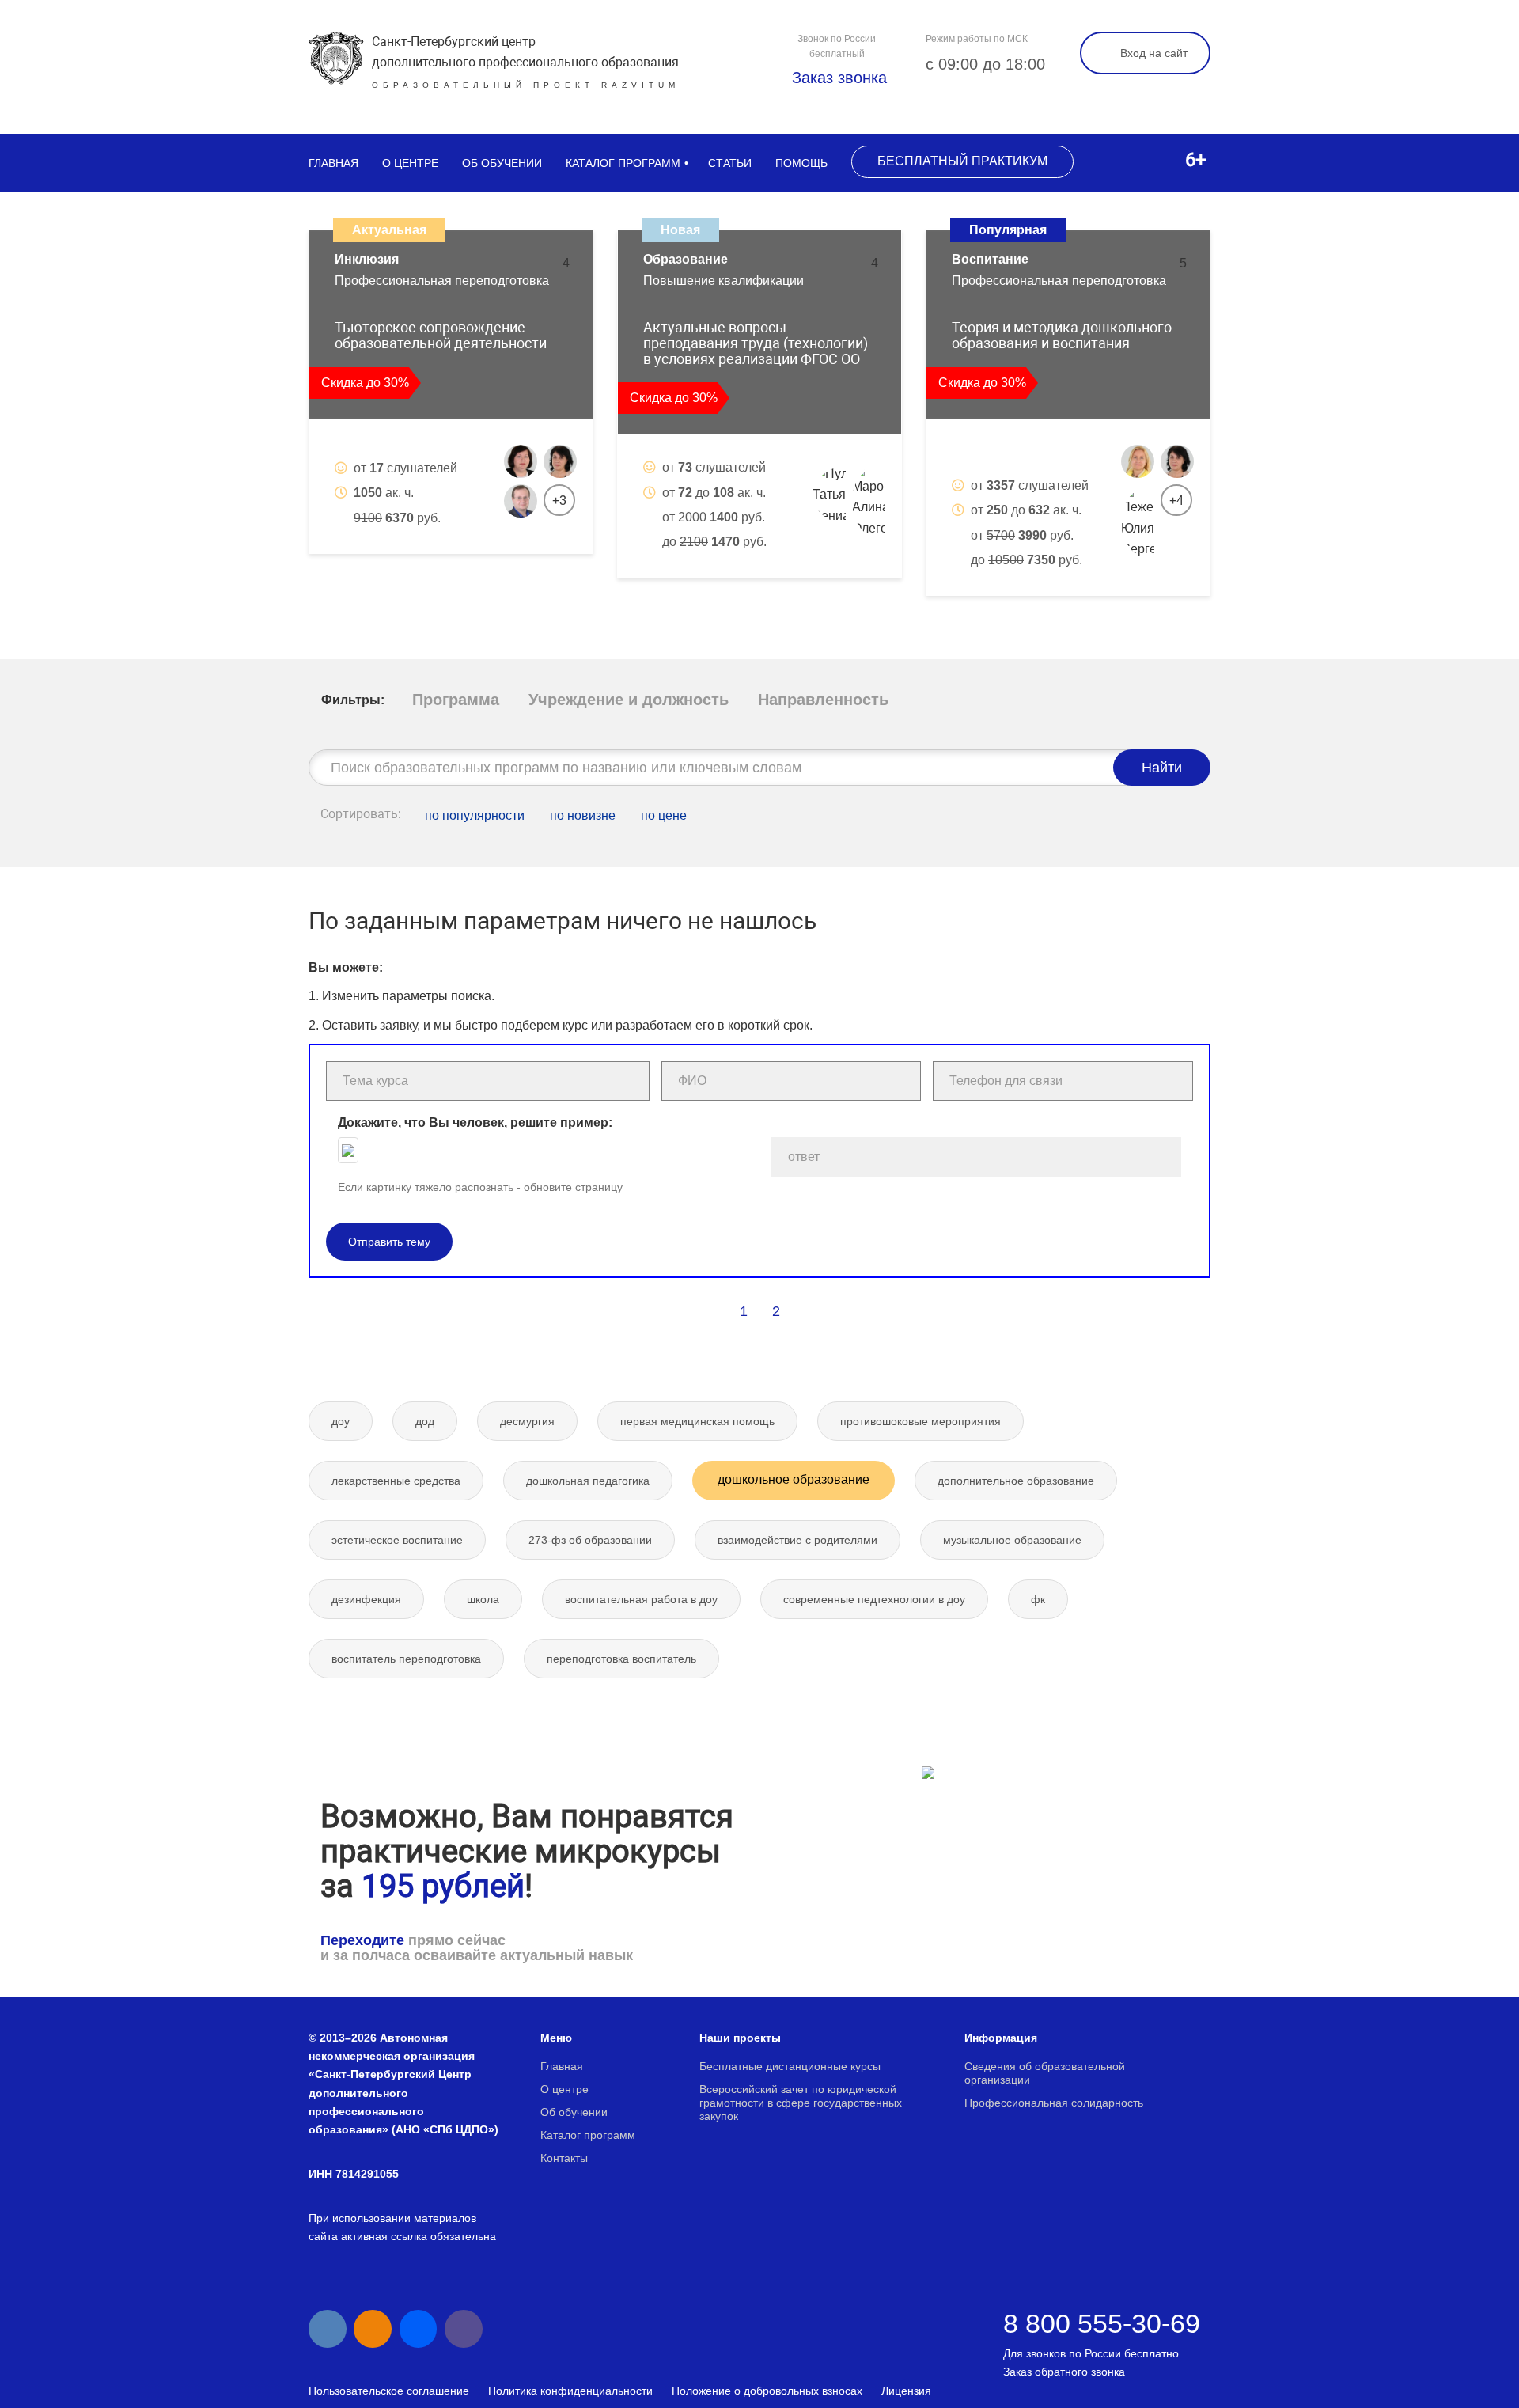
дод (425, 1421)
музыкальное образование (1012, 1540)
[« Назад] (710, 1311)
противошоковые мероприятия (920, 1421)
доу (341, 1421)
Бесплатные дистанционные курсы (790, 2066)
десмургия (527, 1421)
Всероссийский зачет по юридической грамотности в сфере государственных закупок (801, 2103)
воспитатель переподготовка (406, 1659)
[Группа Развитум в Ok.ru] (373, 2329)
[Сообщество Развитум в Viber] (464, 2329)
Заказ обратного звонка (1064, 2372)
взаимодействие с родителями (797, 1540)
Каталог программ (623, 163)
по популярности (475, 815)
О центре (410, 163)
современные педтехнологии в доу (874, 1599)
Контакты (564, 2158)
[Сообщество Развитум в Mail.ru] (419, 2329)
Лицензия (906, 2391)
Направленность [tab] (823, 700)
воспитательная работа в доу (641, 1599)
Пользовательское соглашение (389, 2391)
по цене (664, 815)
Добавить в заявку (396, 571)
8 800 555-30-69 (1102, 2323)
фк (1038, 1599)
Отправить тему (389, 1242)
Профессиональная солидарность (1054, 2103)
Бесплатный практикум (962, 161)
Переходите (362, 1940)
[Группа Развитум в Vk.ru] (328, 2329)
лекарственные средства (396, 1481)
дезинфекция (366, 1599)
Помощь (801, 163)
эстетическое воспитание (397, 1540)
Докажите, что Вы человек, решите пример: (475, 1122)
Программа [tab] (456, 700)
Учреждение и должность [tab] (629, 700)
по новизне (583, 815)
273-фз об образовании (590, 1540)
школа (483, 1599)
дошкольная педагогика (588, 1481)
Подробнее (522, 571)
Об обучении (502, 163)
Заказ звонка (837, 78)
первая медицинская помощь (697, 1421)
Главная (333, 163)
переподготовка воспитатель (621, 1659)
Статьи (730, 163)
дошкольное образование (794, 1479)
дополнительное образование (1016, 1481)
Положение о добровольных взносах (767, 2391)
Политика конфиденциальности (570, 2391)
